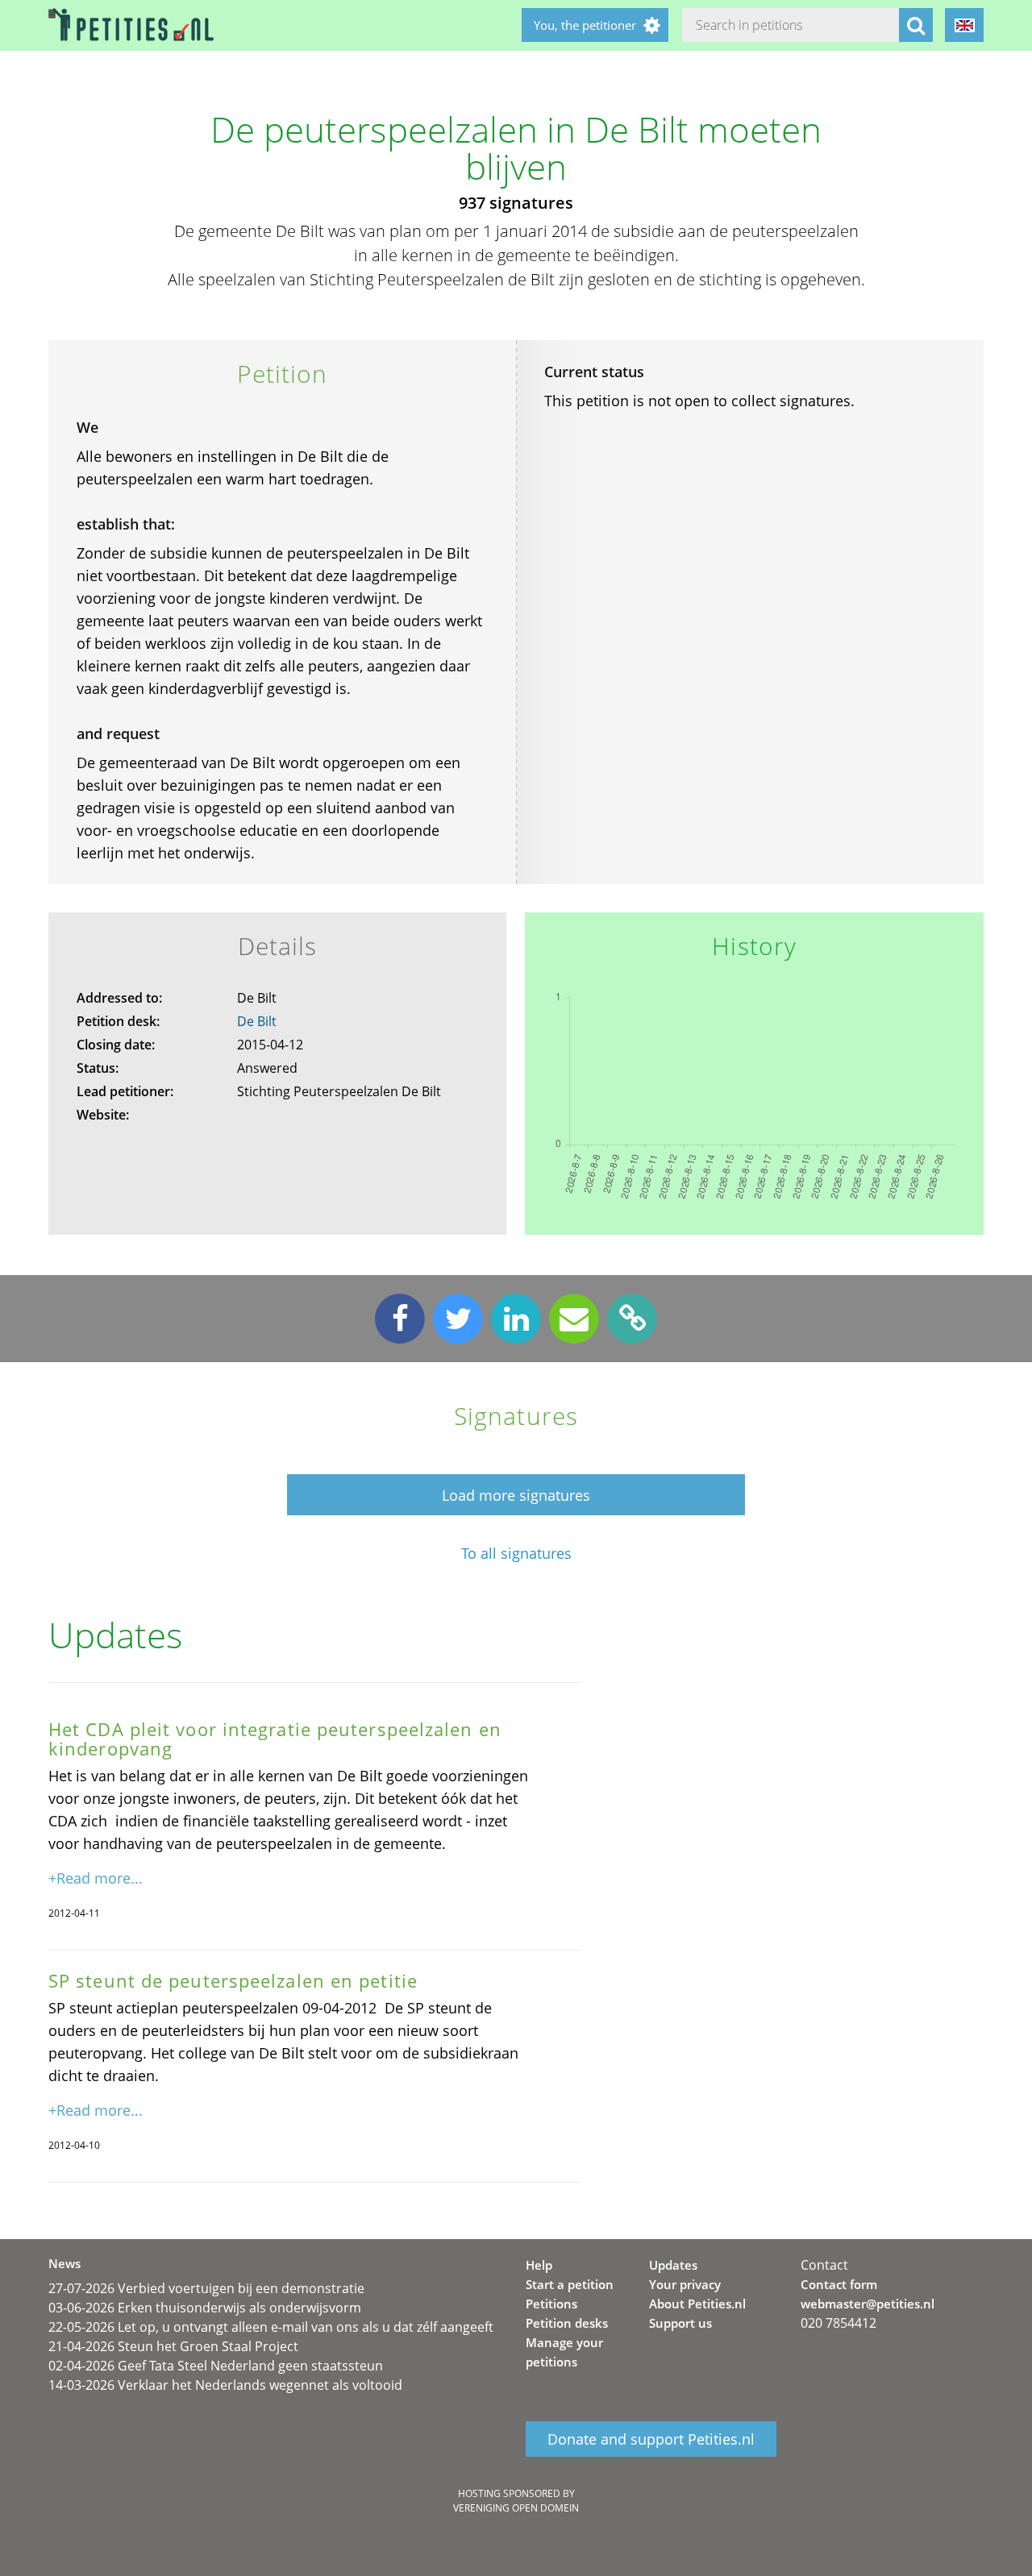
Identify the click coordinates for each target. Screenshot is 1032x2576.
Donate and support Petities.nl (651, 2439)
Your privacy (685, 2284)
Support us (680, 2323)
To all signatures (516, 1554)
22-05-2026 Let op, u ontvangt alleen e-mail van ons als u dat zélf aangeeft (271, 2327)
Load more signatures (516, 1495)
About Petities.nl (697, 2304)
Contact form (839, 2284)
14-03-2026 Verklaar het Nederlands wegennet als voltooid (225, 2385)
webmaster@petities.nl (868, 2304)
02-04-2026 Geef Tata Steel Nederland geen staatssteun (216, 2366)
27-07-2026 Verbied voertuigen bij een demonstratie (206, 2288)
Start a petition (570, 2284)
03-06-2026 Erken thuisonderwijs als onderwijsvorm (205, 2308)
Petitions (551, 2304)
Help (539, 2265)
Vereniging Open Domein (516, 2508)
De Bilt (257, 1021)
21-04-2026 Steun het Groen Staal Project (173, 2346)
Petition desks (567, 2323)
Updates (673, 2265)
